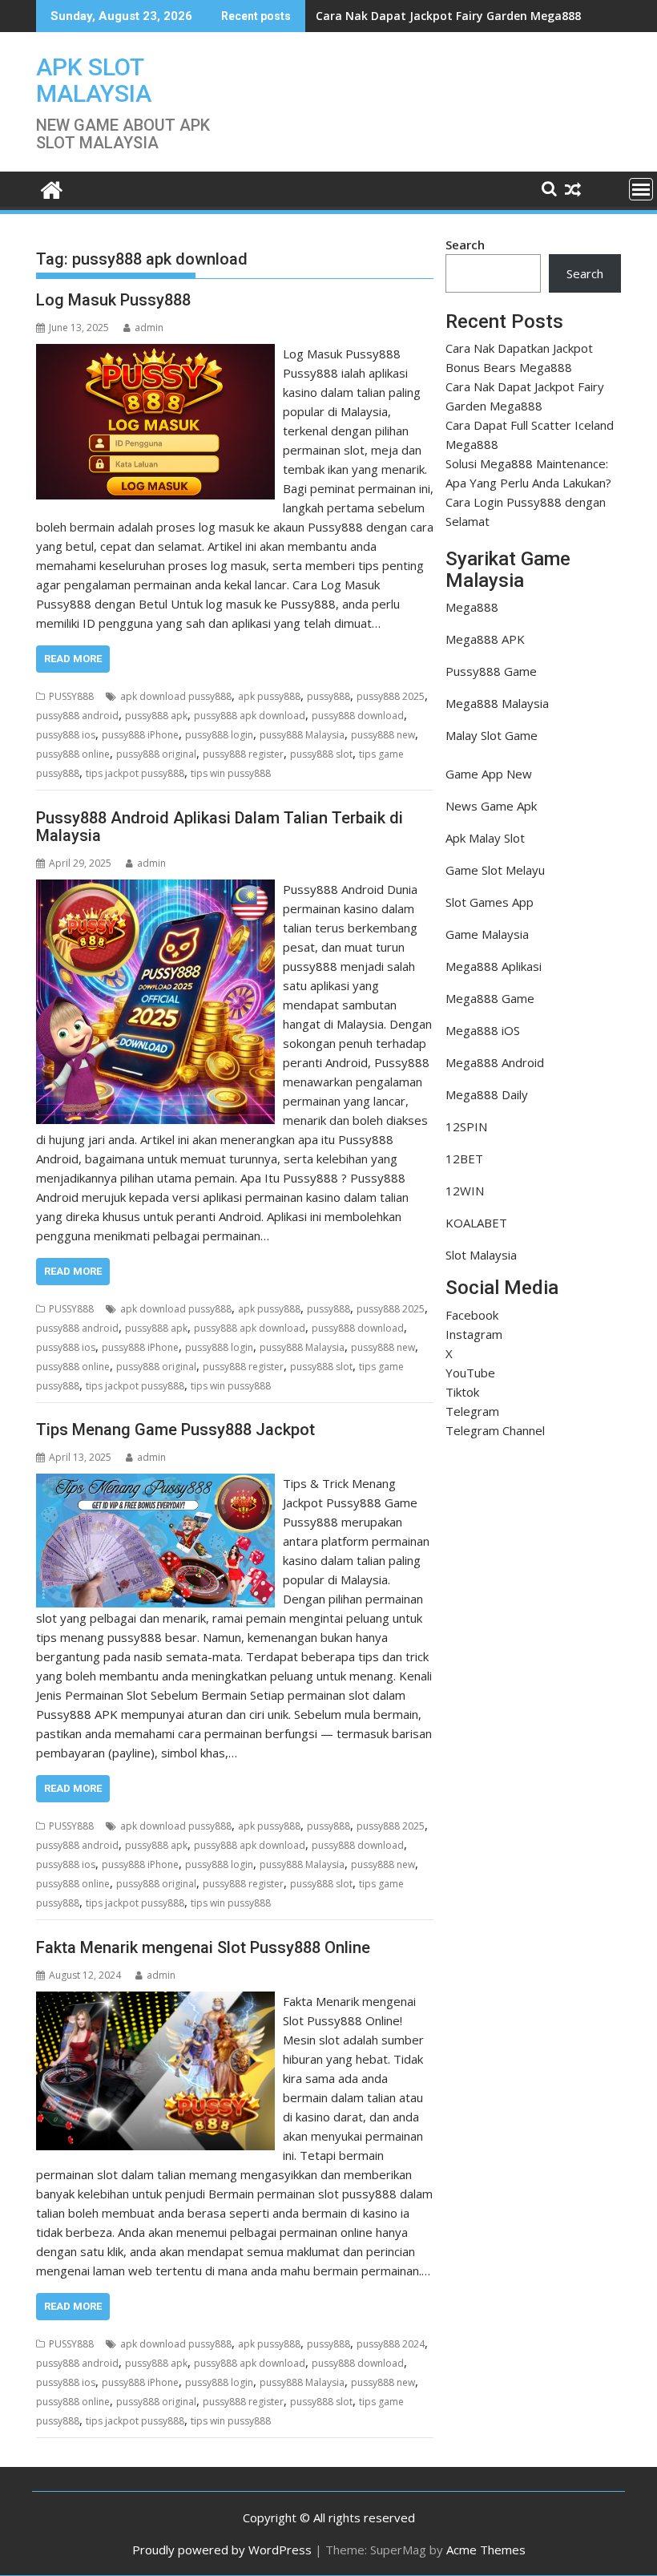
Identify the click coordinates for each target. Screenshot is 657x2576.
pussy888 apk (156, 716)
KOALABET (476, 1223)
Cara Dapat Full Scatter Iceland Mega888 (430, 16)
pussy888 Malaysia (302, 735)
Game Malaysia (487, 934)
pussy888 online (73, 754)
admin (149, 328)
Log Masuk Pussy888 (113, 300)
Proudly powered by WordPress (222, 2550)
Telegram (472, 1411)
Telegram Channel (495, 1430)
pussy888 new (383, 735)
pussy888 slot (321, 754)
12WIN (465, 1191)
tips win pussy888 (231, 773)
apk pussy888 (269, 696)
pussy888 (328, 696)
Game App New (489, 774)
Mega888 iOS (483, 1030)
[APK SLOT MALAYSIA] (52, 188)
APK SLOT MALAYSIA (94, 80)
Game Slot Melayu (495, 870)
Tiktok (462, 1392)
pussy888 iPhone (140, 735)
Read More (73, 659)
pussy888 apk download (250, 716)
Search (465, 245)
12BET (464, 1159)
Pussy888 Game (491, 671)
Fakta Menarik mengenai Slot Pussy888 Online (203, 1947)
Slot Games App (490, 902)
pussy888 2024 (391, 2344)
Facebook (472, 1315)
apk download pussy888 (176, 696)
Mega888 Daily (487, 1094)
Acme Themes (486, 2550)
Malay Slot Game (492, 735)
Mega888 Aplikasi (494, 966)
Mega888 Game (490, 998)
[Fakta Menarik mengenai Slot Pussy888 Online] (155, 2001)
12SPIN (466, 1126)
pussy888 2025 (391, 696)
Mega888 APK (485, 639)
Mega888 (472, 607)
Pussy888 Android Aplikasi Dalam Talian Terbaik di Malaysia (220, 827)
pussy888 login (219, 735)
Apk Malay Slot (485, 838)
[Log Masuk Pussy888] (155, 354)
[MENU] (641, 189)
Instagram (474, 1334)
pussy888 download (358, 716)
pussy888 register (243, 754)
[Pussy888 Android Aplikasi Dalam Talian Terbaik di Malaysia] (155, 889)
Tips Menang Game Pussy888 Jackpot (175, 1430)
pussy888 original (156, 754)
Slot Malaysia (481, 1255)
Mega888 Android (495, 1062)
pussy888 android (77, 716)
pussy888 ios (66, 735)
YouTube (470, 1373)
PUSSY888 (71, 696)
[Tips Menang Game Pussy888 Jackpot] (155, 1483)
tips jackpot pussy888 (135, 773)
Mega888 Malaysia (497, 703)
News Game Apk (491, 806)
